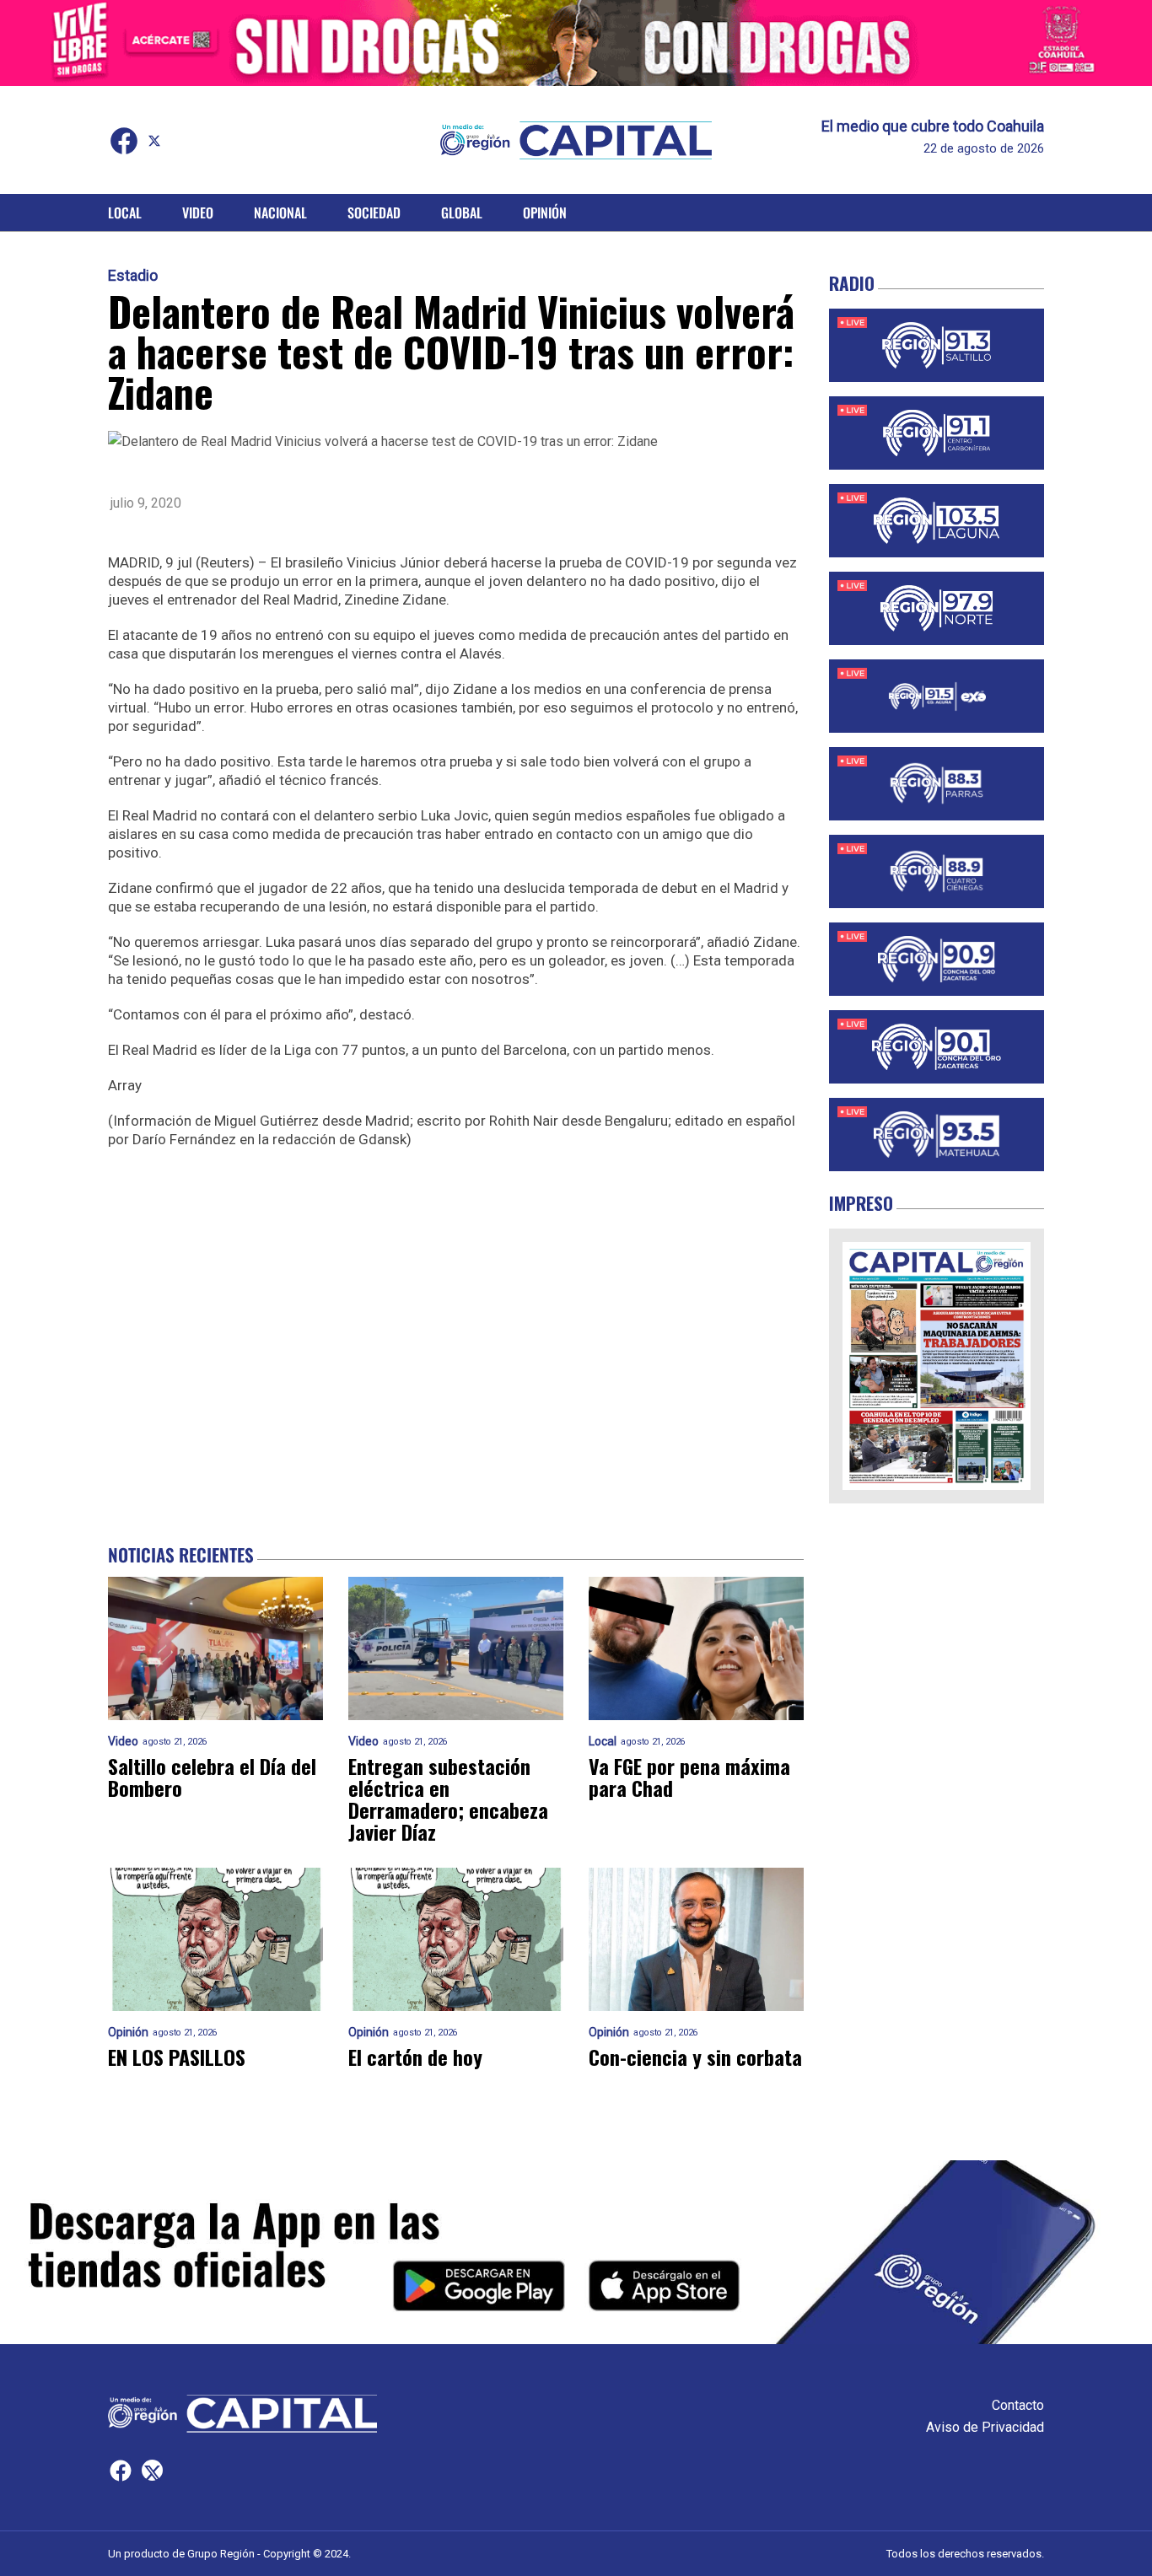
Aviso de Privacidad (985, 2427)
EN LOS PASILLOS (177, 2057)
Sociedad (374, 212)
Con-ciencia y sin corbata (695, 2057)
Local (125, 212)
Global (462, 212)
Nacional (280, 212)
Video (198, 212)
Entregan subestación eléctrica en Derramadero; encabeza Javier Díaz (448, 1799)
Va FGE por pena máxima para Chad (689, 1777)
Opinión (545, 212)
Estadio (133, 276)
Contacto (1018, 2405)
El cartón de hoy (415, 2057)
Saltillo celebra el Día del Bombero (212, 1777)
